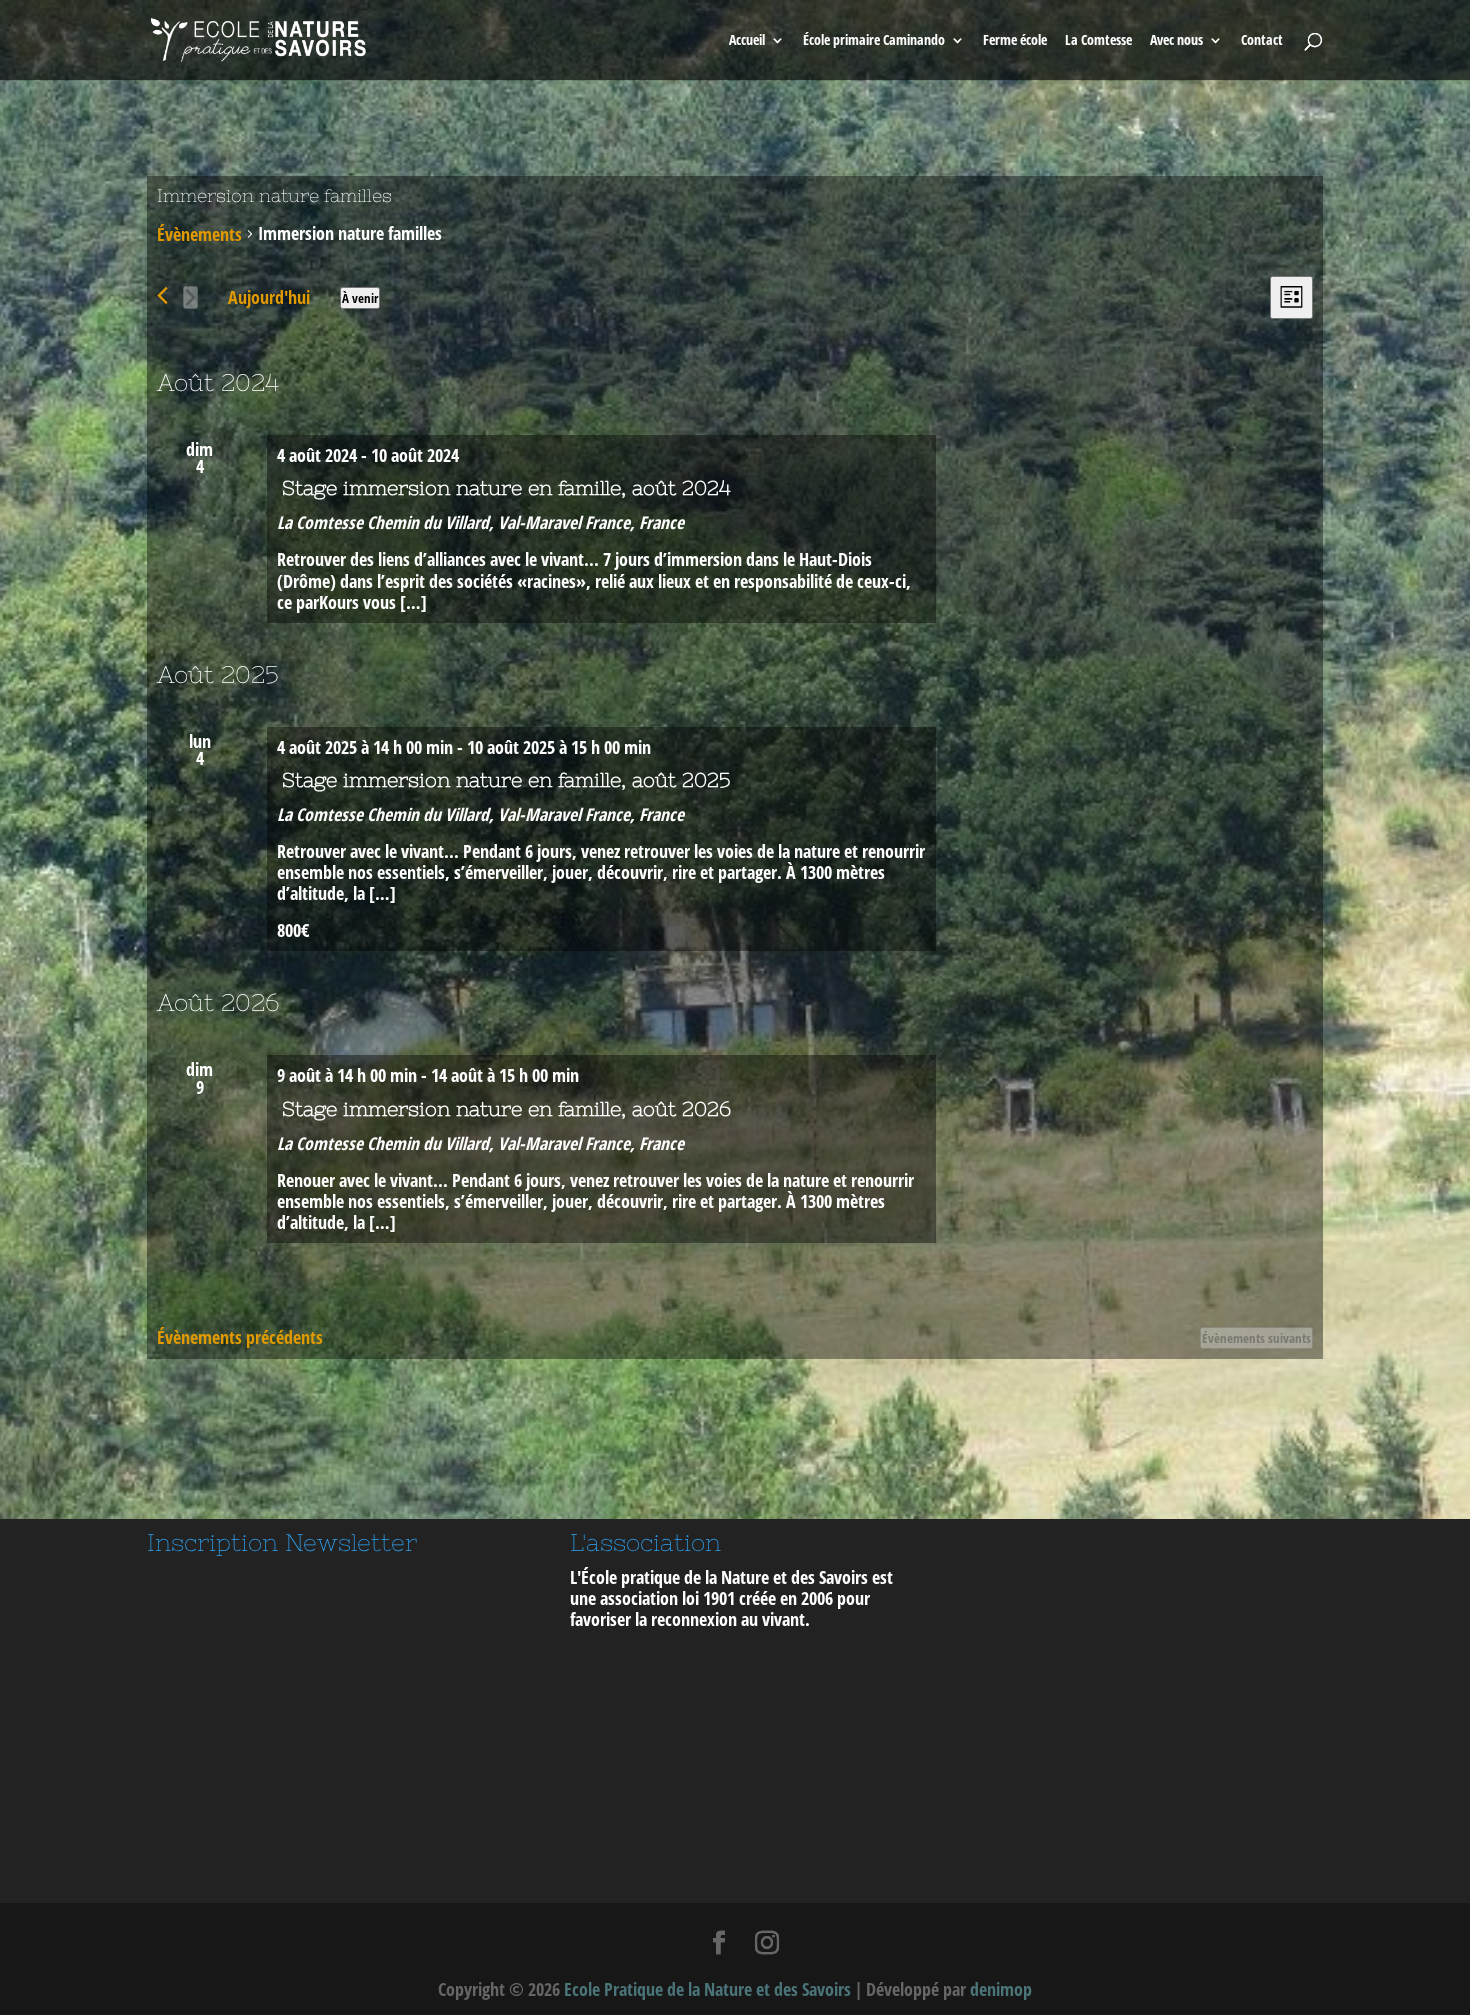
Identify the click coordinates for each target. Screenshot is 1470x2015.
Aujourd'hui (269, 297)
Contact (1262, 41)
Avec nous (1176, 41)
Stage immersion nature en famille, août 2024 (506, 487)
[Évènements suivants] (190, 297)
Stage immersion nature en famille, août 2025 (506, 779)
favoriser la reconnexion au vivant (687, 1619)
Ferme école (1015, 41)
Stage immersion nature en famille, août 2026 (506, 1108)
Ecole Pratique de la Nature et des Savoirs (707, 1989)
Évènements (199, 234)
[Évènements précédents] (162, 295)
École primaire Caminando (874, 41)
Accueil (747, 41)
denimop (1001, 1989)
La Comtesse (1098, 41)
